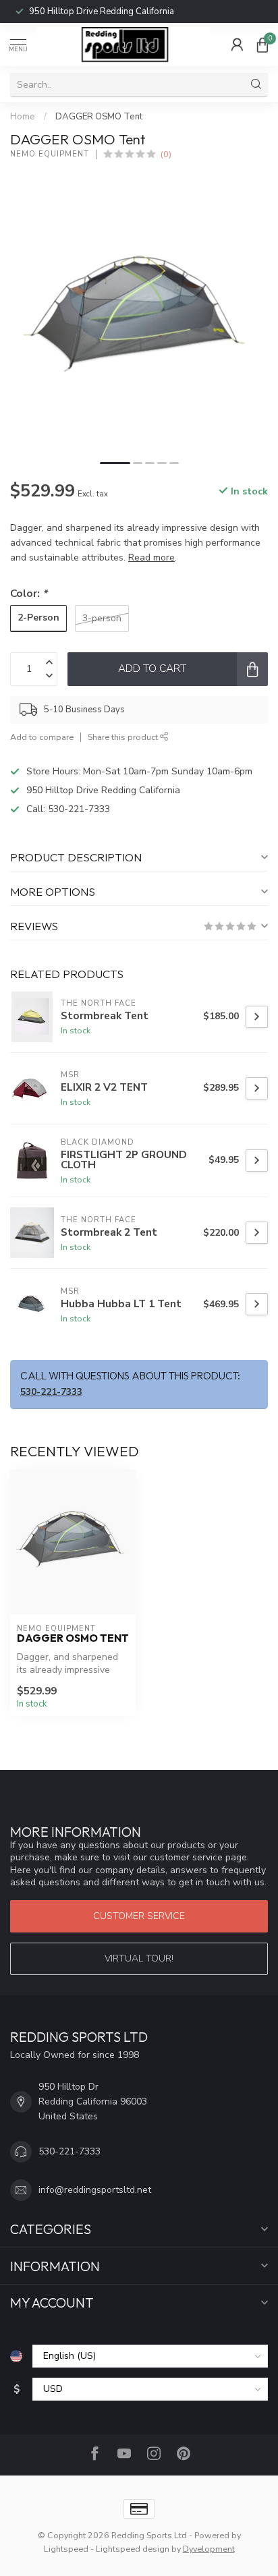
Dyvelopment (209, 2549)
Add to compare (42, 737)
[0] (262, 45)
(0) (166, 154)
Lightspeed (66, 2549)
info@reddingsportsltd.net (95, 2190)
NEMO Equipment (50, 154)
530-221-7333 (82, 11)
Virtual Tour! (139, 1958)
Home (23, 117)
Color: (29, 593)
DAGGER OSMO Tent (99, 117)
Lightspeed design (133, 2549)
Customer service (139, 1916)
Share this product (124, 737)
